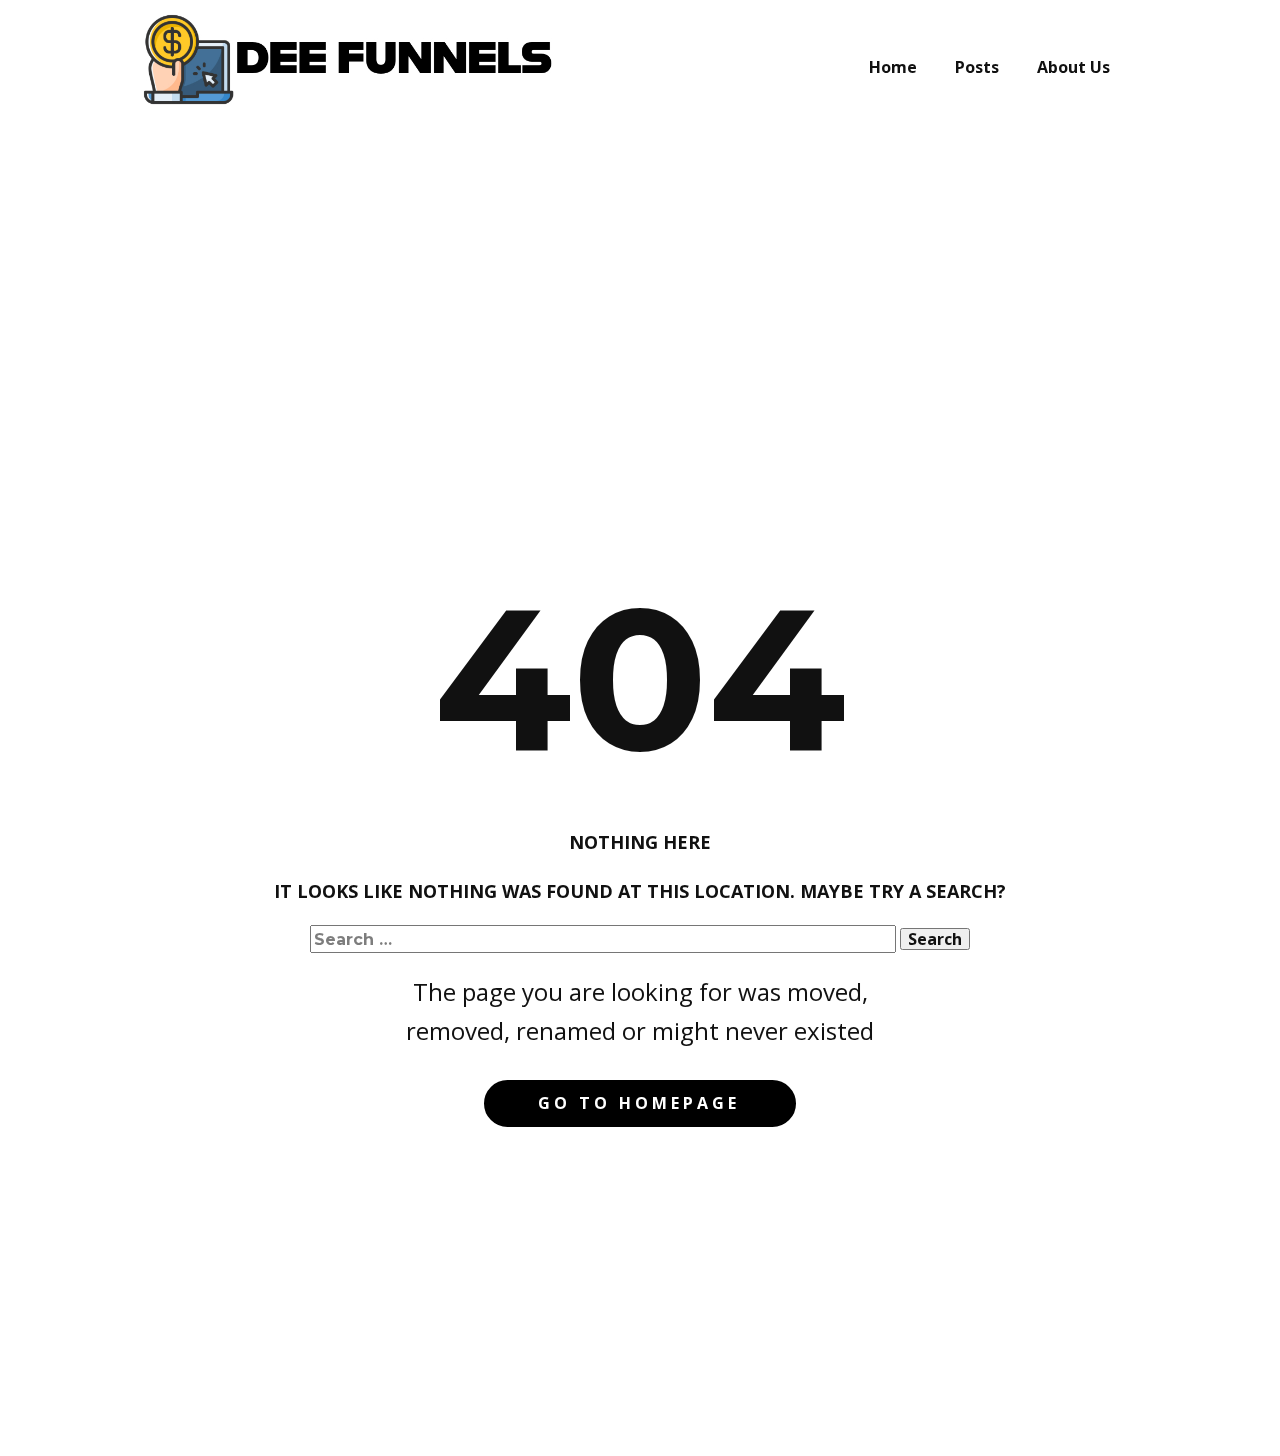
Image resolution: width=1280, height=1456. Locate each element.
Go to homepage (639, 1103)
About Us (1073, 67)
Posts (977, 67)
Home (893, 67)
